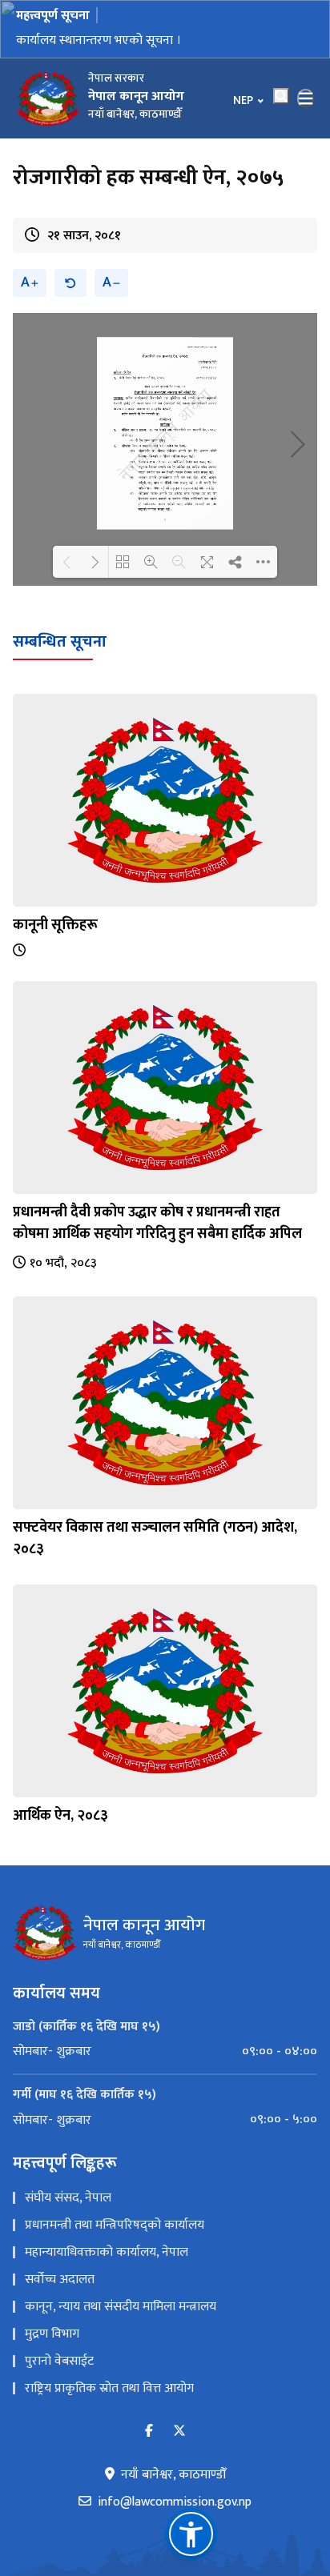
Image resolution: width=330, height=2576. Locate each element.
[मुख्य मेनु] (306, 98)
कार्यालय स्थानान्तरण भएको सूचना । (99, 40)
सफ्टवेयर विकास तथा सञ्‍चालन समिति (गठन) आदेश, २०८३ (155, 1538)
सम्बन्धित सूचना (60, 642)
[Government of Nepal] (48, 98)
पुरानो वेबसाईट (59, 2361)
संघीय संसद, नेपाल (68, 2198)
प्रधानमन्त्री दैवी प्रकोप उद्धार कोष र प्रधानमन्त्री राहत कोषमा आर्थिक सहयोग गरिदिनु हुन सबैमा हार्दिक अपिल (157, 1223)
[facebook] (149, 2432)
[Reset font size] (70, 283)
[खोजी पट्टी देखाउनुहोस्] (281, 96)
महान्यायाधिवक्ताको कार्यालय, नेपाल (107, 2252)
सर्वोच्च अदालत (60, 2280)
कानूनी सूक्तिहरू (55, 925)
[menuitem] (165, 2052)
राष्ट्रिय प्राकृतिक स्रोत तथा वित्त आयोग (109, 2388)
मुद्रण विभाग (52, 2334)
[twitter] (179, 2432)
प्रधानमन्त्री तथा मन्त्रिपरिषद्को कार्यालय (115, 2225)
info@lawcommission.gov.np (175, 2502)
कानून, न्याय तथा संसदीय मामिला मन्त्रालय (121, 2307)
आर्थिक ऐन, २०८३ (60, 1816)
